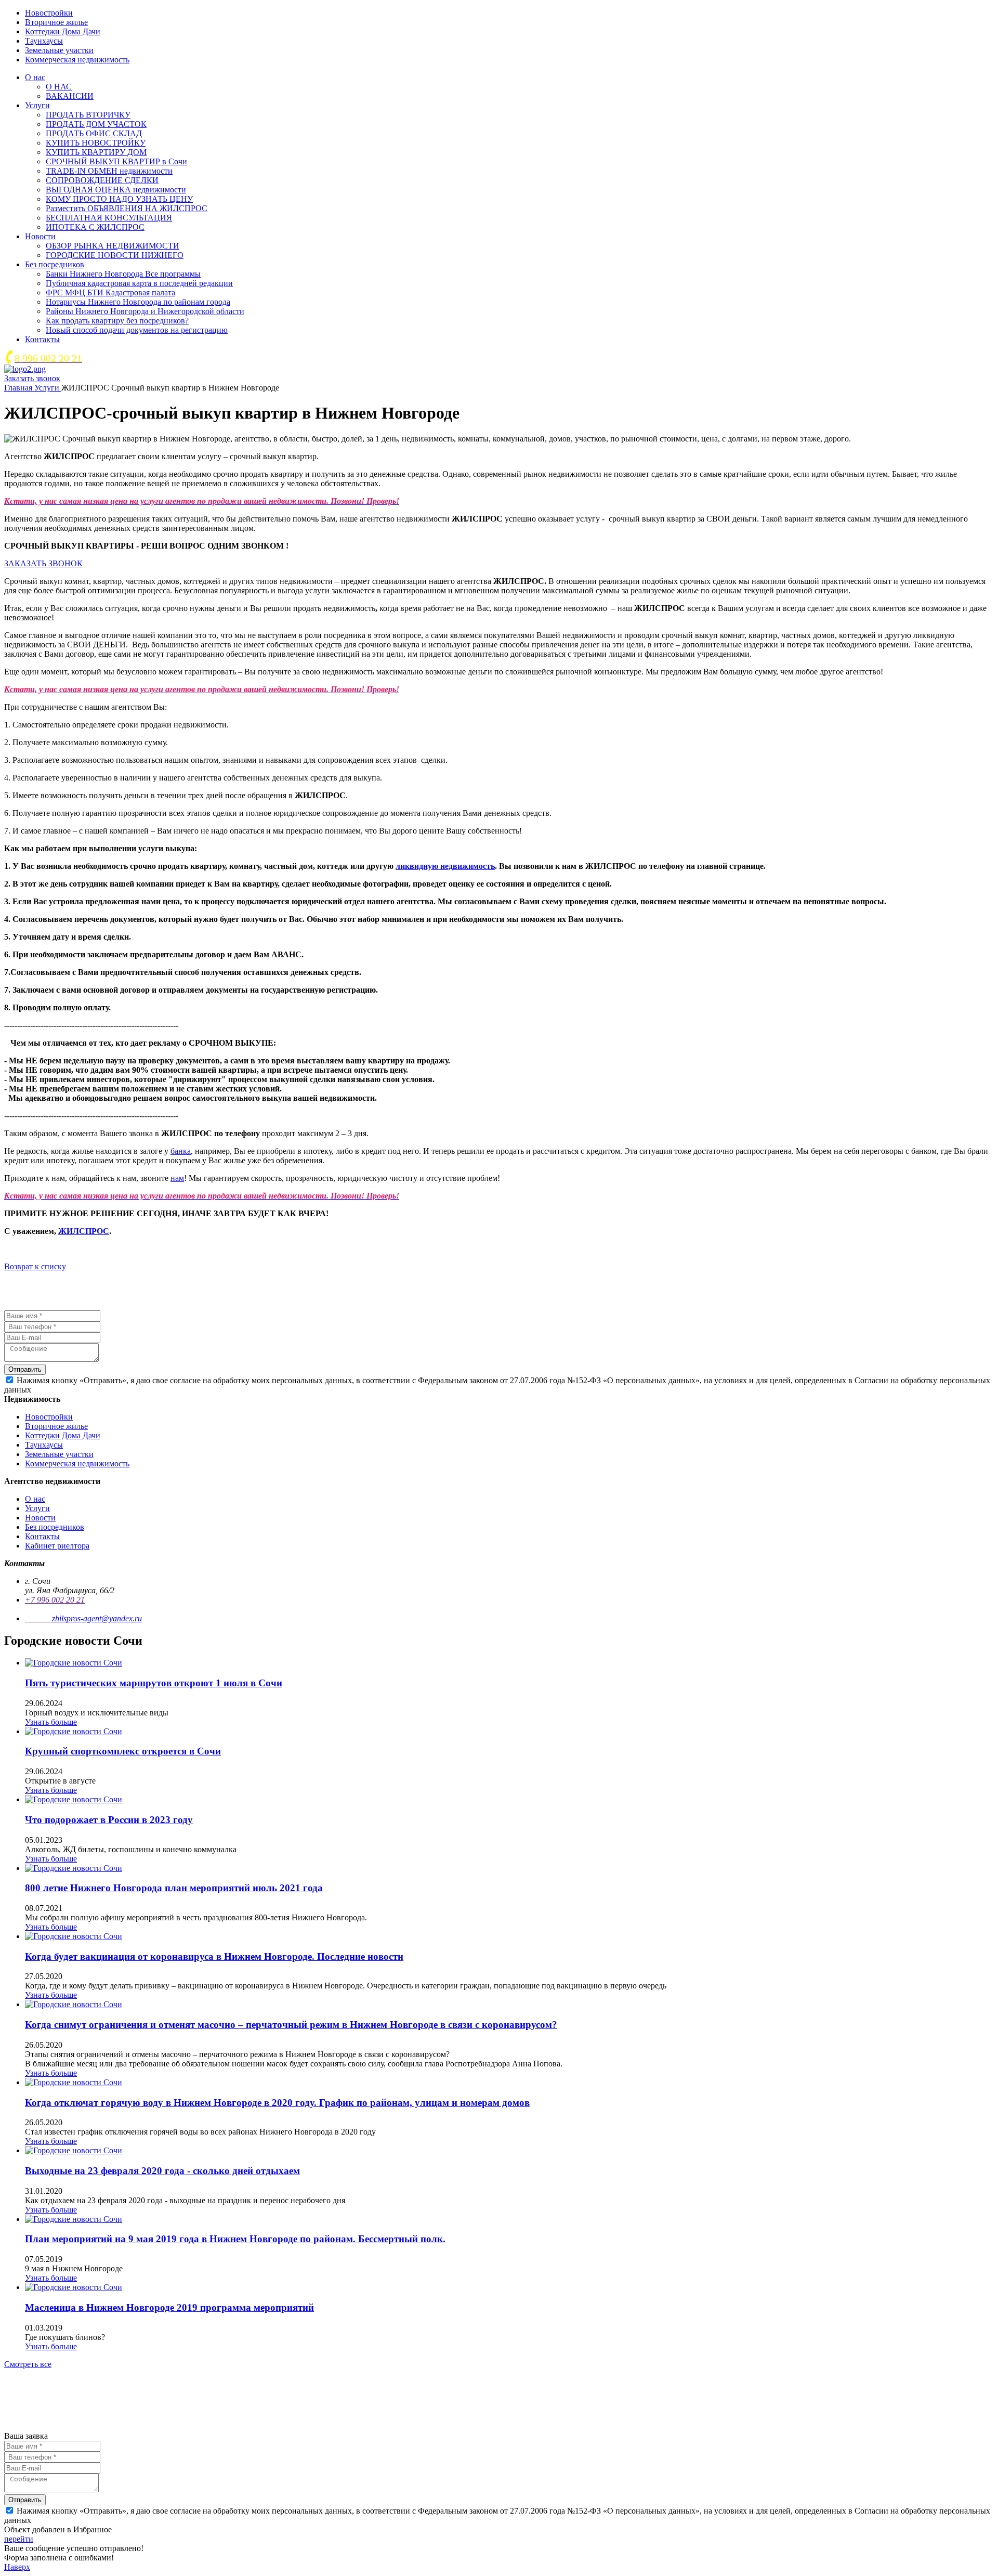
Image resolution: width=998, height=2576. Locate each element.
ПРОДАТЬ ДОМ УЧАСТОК (96, 124)
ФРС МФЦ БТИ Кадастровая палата (110, 292)
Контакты (42, 339)
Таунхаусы (44, 41)
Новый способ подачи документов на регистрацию (137, 330)
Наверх (17, 2567)
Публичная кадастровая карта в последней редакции (139, 283)
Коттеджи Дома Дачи (63, 31)
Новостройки (49, 13)
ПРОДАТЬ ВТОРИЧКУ (88, 115)
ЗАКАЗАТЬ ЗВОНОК (43, 563)
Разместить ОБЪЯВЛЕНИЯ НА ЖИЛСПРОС (127, 208)
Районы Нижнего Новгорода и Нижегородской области (145, 311)
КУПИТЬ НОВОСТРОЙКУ (96, 143)
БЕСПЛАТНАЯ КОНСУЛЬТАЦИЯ (109, 218)
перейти (19, 2539)
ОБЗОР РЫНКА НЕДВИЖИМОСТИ (113, 246)
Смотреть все (28, 2364)
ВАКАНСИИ (70, 96)
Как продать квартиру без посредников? (117, 321)
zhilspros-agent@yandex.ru (97, 1618)
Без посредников (55, 264)
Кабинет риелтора (57, 1546)
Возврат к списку (35, 1266)
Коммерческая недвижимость (77, 60)
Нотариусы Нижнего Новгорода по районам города (138, 302)
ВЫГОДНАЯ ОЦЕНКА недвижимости (116, 190)
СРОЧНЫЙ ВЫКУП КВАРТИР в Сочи (116, 161)
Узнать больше (51, 1722)
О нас (35, 77)
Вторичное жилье (56, 22)
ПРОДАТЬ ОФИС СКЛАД (94, 133)
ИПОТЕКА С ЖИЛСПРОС (95, 227)
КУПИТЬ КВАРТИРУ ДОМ (96, 152)
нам (177, 1178)
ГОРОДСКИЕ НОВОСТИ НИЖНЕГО (115, 255)
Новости (40, 236)
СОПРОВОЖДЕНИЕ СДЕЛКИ (102, 180)
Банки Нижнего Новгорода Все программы (123, 274)
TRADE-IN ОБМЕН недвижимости (109, 171)
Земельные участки (59, 50)
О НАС (59, 87)
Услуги (37, 105)
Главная (19, 388)
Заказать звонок (32, 378)
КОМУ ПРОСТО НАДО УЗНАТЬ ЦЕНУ (119, 199)
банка (181, 1151)
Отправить (25, 1369)
